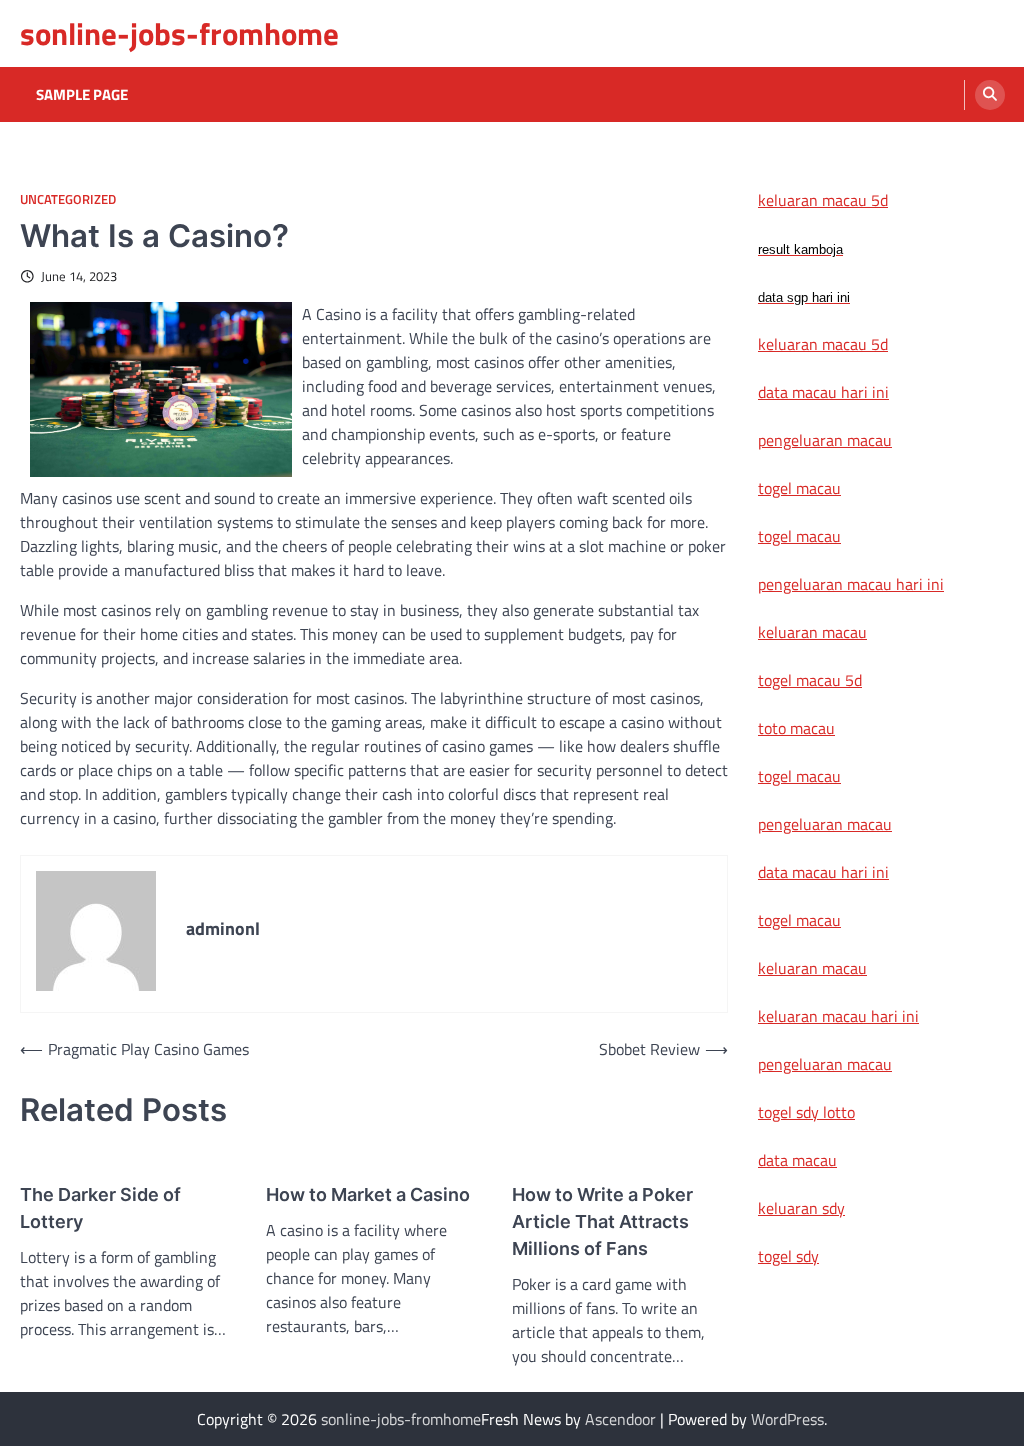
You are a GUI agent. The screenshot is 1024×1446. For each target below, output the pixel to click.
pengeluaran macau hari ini (851, 584)
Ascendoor (620, 1419)
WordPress (787, 1419)
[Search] (990, 95)
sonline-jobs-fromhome (179, 33)
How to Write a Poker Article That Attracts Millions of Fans (602, 1221)
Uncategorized (68, 199)
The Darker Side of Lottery (100, 1208)
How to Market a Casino (368, 1194)
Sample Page (82, 95)
